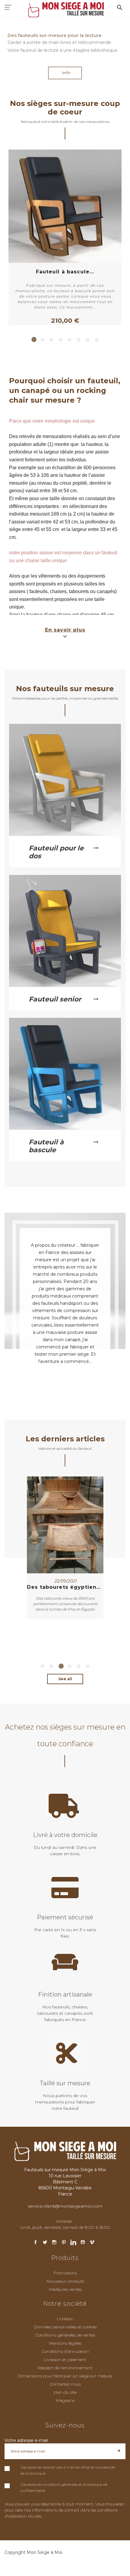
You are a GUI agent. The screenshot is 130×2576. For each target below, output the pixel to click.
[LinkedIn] (73, 2243)
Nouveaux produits (65, 2281)
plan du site (65, 2392)
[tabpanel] (65, 237)
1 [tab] (33, 340)
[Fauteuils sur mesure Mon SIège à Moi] (65, 9)
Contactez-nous (65, 2384)
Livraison (65, 2319)
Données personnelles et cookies (65, 2327)
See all (65, 1679)
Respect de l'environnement (65, 2368)
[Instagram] (54, 2243)
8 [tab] (97, 340)
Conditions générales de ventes (65, 2335)
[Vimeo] (92, 2243)
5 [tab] (70, 340)
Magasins (65, 2400)
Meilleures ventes (65, 2289)
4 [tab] (60, 340)
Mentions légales (65, 2343)
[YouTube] (83, 2243)
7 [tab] (88, 340)
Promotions (65, 2273)
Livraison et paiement (65, 2360)
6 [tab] (79, 340)
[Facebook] (36, 2243)
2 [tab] (42, 340)
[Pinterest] (64, 2243)
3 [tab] (51, 340)
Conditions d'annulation (65, 2351)
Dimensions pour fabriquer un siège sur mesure (65, 2376)
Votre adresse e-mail (26, 2440)
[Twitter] (45, 2243)
